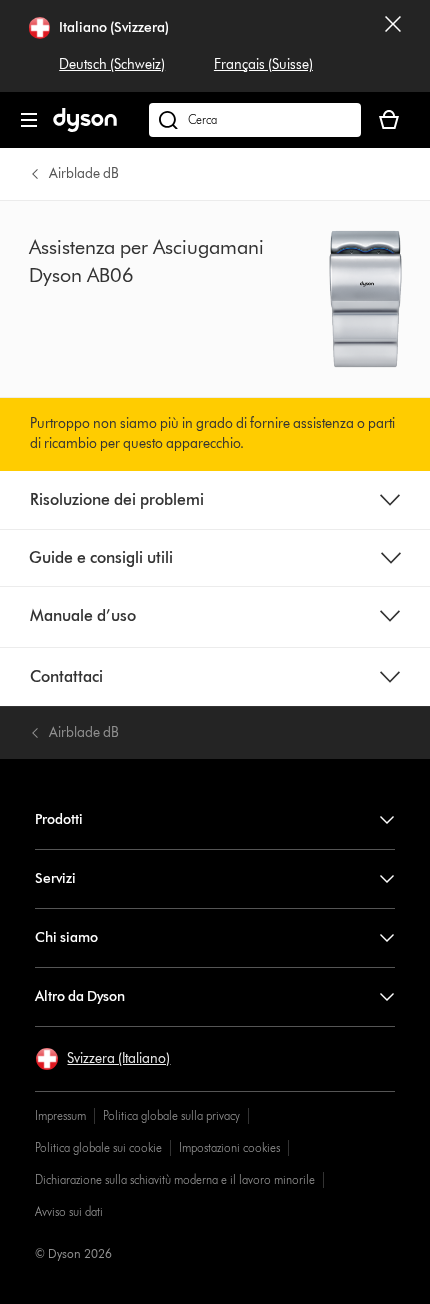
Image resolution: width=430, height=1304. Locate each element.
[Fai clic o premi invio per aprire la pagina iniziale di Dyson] (85, 127)
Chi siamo (66, 937)
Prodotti (59, 819)
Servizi (55, 878)
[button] (102, 1059)
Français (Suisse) (263, 64)
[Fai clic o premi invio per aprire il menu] (29, 120)
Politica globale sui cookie (98, 1147)
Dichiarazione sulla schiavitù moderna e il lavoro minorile (175, 1179)
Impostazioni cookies (229, 1147)
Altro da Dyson (80, 996)
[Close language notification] (393, 46)
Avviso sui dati (69, 1211)
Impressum (60, 1115)
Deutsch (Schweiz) (112, 64)
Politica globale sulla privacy (171, 1115)
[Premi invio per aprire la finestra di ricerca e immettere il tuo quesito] (255, 120)
